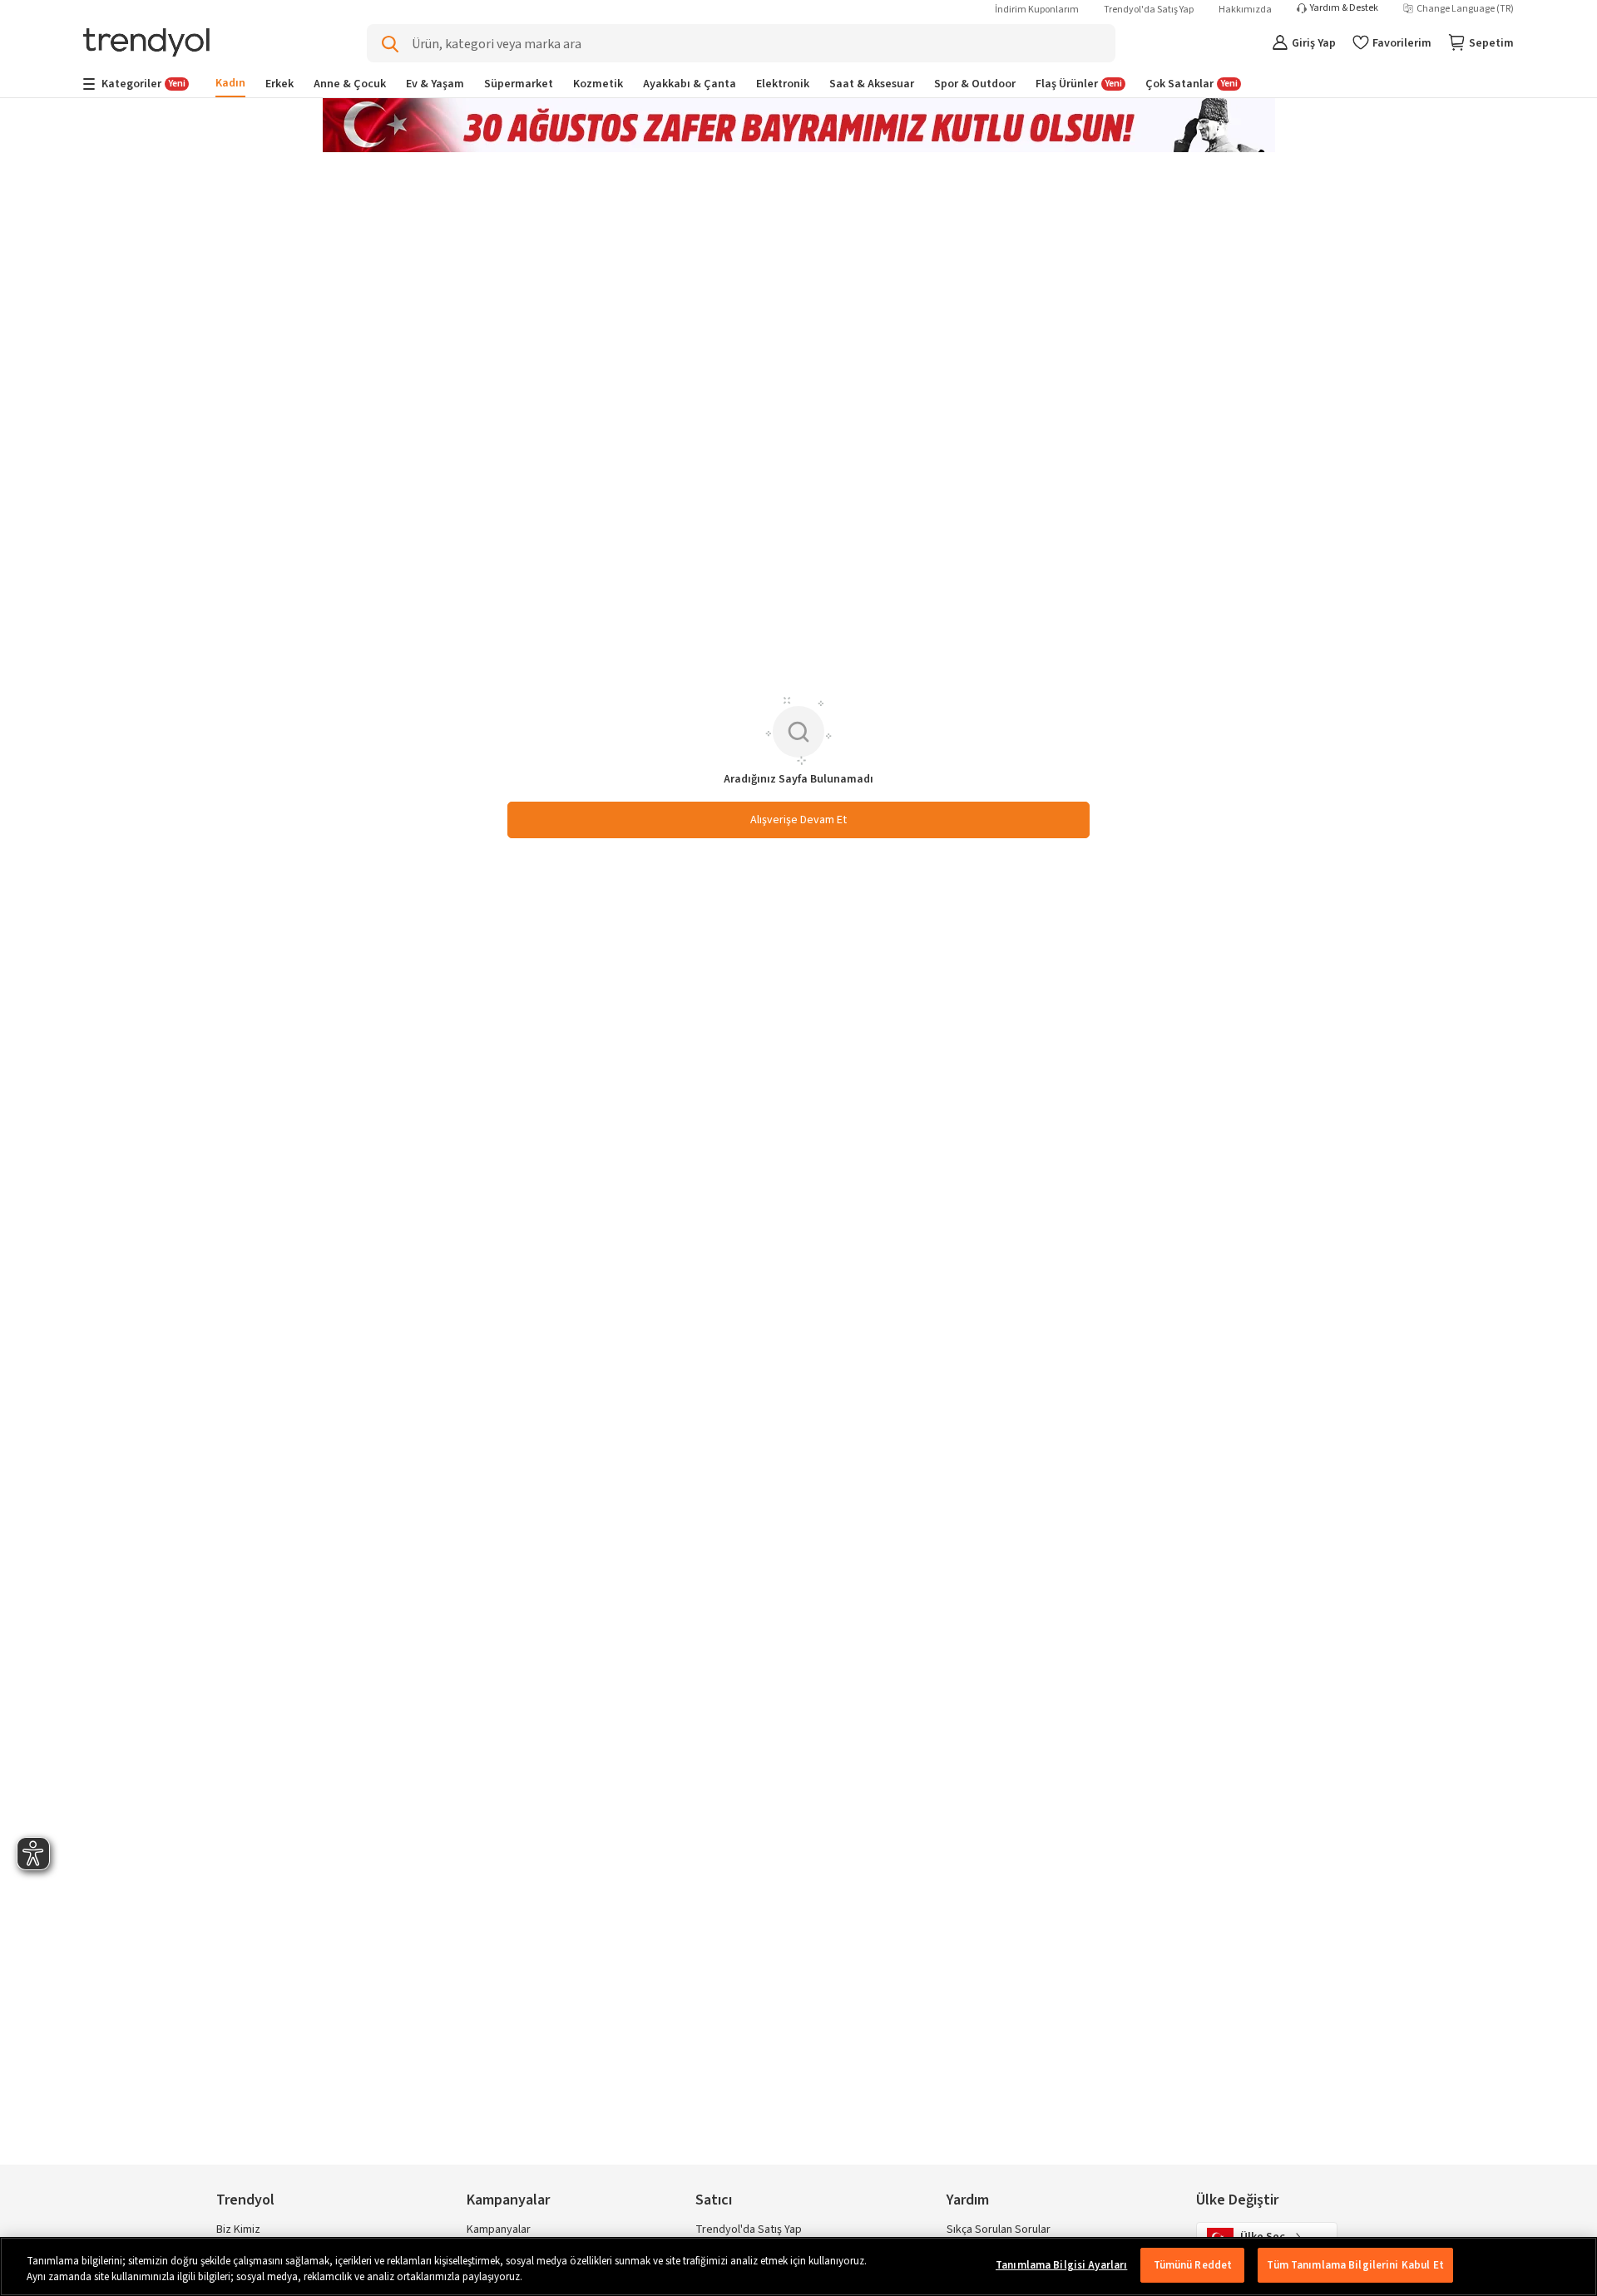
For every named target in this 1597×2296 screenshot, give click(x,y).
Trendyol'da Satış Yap (1149, 10)
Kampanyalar (499, 2229)
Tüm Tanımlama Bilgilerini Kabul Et (1355, 2265)
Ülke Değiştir (1237, 2200)
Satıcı (714, 2200)
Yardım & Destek (1344, 8)
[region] (798, 2266)
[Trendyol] (146, 44)
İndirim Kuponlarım (1037, 10)
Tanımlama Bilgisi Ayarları (1061, 2265)
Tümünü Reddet (1193, 2265)
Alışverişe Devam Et (798, 820)
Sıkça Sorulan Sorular (999, 2229)
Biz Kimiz (238, 2229)
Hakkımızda (1245, 10)
